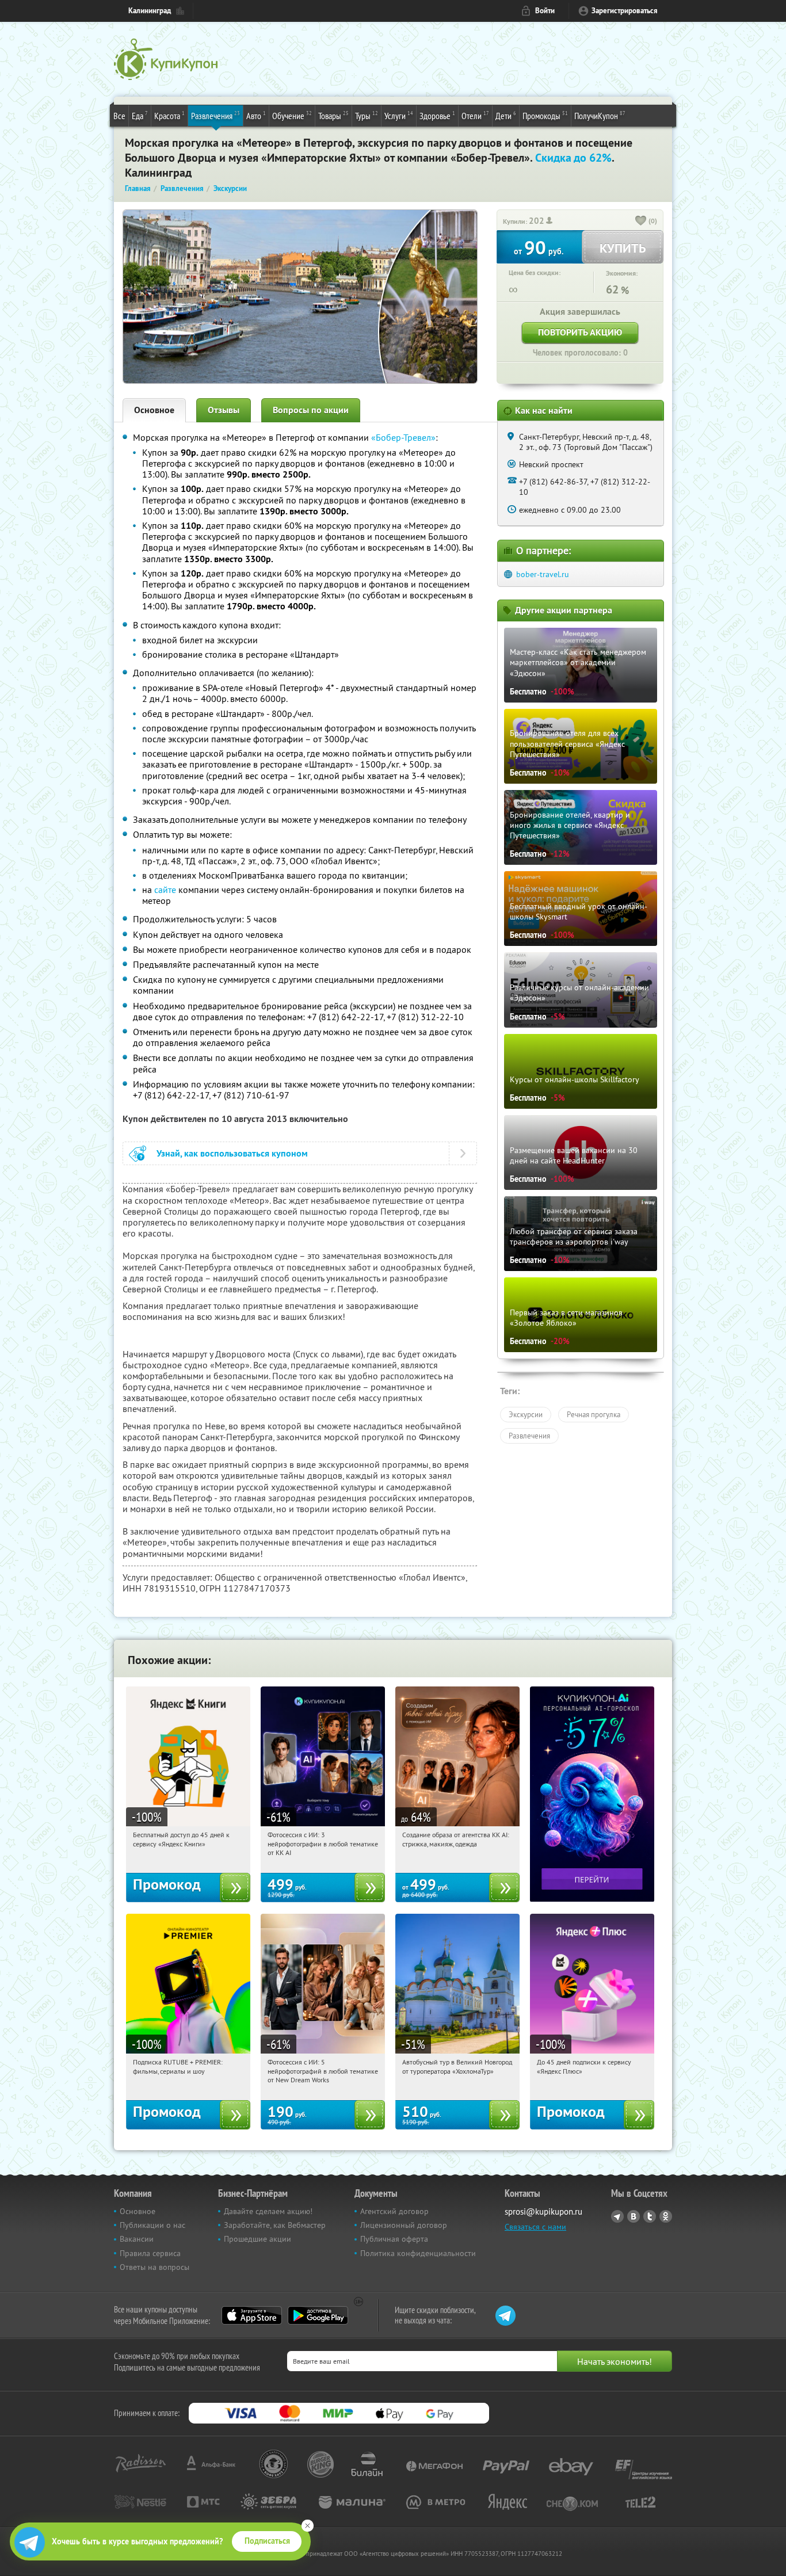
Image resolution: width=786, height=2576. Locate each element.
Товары (333, 115)
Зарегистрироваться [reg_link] (625, 11)
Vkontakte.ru (634, 2216)
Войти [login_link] (545, 11)
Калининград (150, 11)
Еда (140, 115)
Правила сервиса (150, 2253)
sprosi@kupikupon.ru (543, 2211)
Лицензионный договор (404, 2225)
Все (119, 116)
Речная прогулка (594, 1414)
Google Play (318, 2315)
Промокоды (545, 115)
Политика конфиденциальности (418, 2253)
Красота (169, 115)
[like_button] (641, 222)
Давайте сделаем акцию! (268, 2211)
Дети (506, 115)
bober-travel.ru (543, 574)
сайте (165, 890)
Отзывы (224, 410)
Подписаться (267, 2541)
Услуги (399, 115)
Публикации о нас (152, 2225)
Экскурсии (526, 1414)
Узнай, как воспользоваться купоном (232, 1153)
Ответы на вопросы (154, 2267)
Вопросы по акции (311, 410)
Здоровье (437, 115)
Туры (367, 115)
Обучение (292, 115)
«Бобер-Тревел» (403, 437)
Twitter (650, 2216)
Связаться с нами (535, 2227)
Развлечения (215, 115)
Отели (475, 115)
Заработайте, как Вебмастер (275, 2225)
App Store (252, 2315)
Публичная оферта (394, 2239)
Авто (256, 115)
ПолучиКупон (600, 115)
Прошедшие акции (257, 2239)
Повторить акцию (580, 332)
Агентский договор (394, 2211)
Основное (154, 410)
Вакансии (137, 2239)
